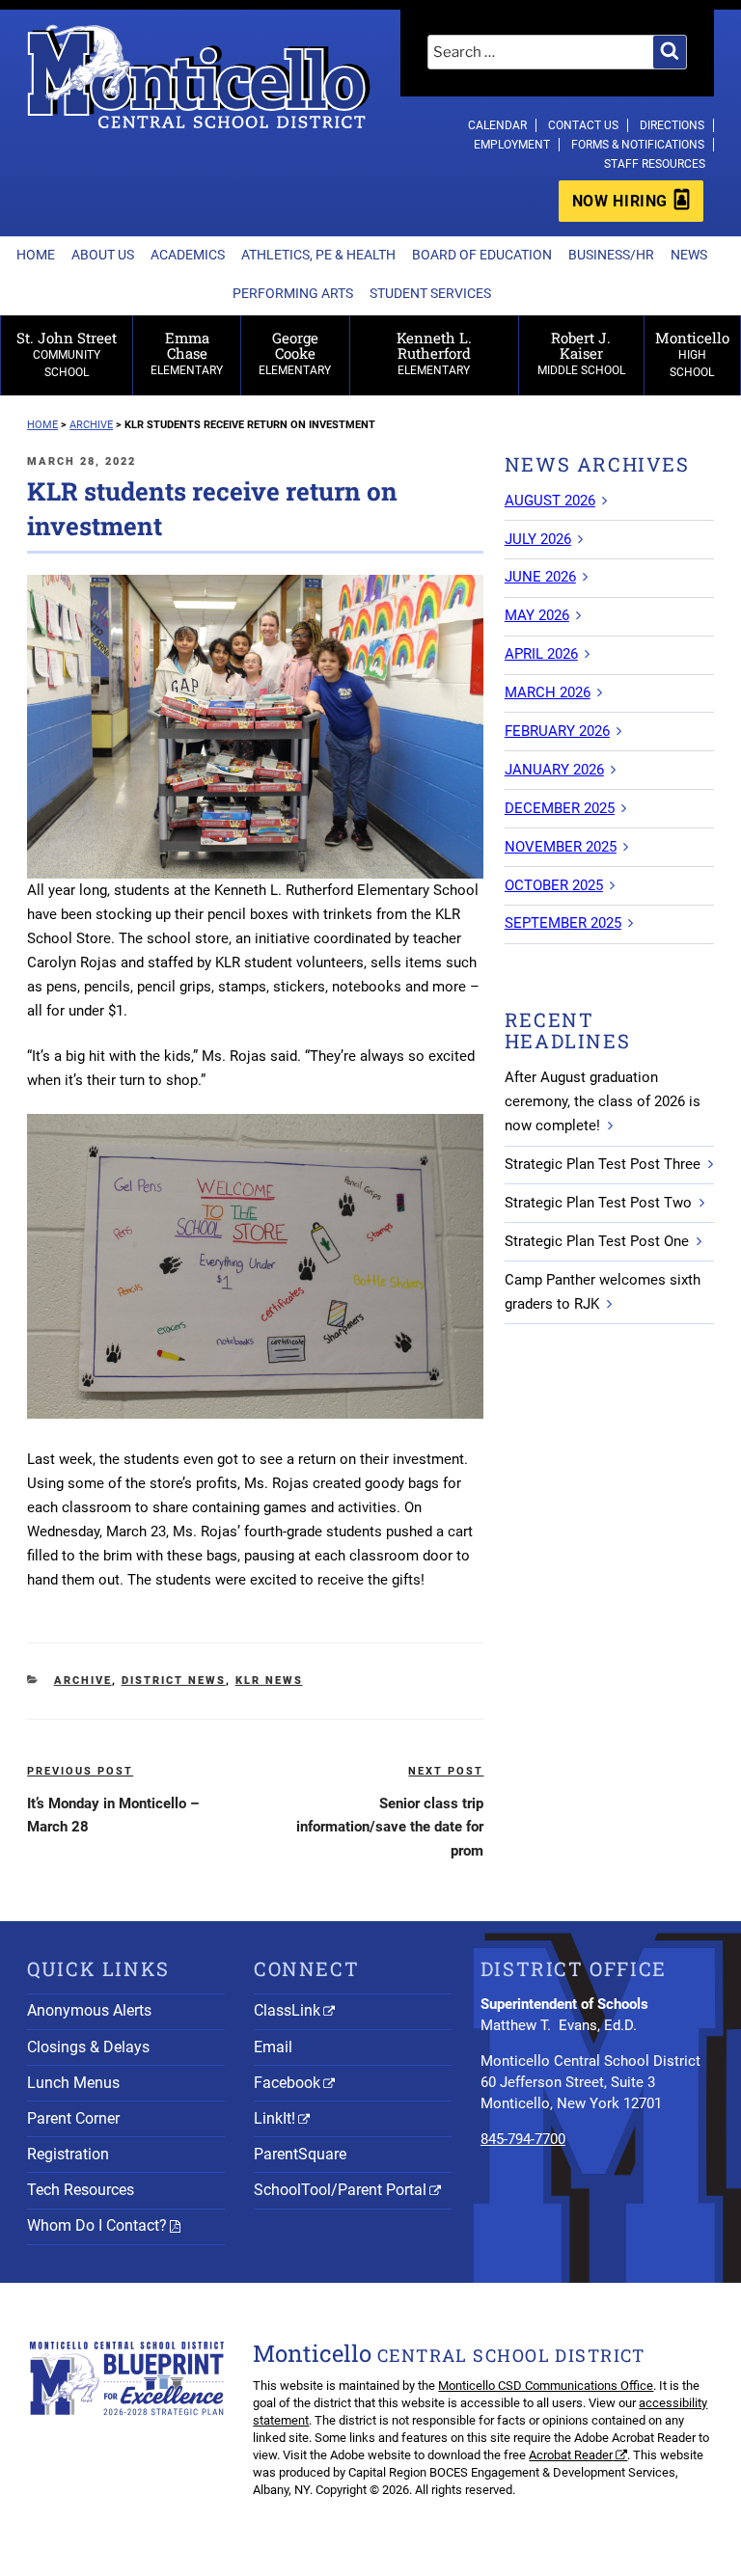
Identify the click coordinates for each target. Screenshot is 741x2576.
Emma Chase (187, 353)
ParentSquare (300, 2154)
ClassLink (287, 2010)
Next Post (446, 1771)
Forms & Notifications (638, 145)
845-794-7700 (523, 2139)
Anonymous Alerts (89, 2010)
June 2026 (540, 577)
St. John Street (67, 353)
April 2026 (541, 654)
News (689, 255)
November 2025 (561, 847)
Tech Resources (81, 2190)
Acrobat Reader (571, 2455)
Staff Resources (655, 164)
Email (273, 2047)
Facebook (287, 2083)
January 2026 (554, 770)
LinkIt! (274, 2118)
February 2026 (557, 731)
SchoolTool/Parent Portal (340, 2190)
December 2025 (560, 808)
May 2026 (537, 615)
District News (174, 1681)
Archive (83, 1681)
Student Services (430, 293)
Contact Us (583, 125)
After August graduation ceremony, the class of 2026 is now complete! (603, 1101)
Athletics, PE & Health (318, 255)
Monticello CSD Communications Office (546, 2386)
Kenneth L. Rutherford (434, 353)
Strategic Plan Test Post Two (598, 1203)
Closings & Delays (88, 2047)
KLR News (269, 1681)
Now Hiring (620, 201)
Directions (672, 125)
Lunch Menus (73, 2083)
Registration (68, 2154)
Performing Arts (293, 293)
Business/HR (611, 255)
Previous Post (80, 1771)
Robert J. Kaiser (581, 353)
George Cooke (295, 353)
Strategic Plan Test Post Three (603, 1164)
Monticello (692, 353)
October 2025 (554, 885)
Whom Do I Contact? (97, 2225)
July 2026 (538, 539)
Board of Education (482, 255)
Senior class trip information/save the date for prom (390, 1828)
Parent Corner (73, 2118)
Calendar (497, 125)
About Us (103, 255)
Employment (512, 145)
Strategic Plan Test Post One (597, 1241)
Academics (188, 255)
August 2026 (550, 501)
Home (36, 255)
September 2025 (563, 923)
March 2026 (548, 692)
